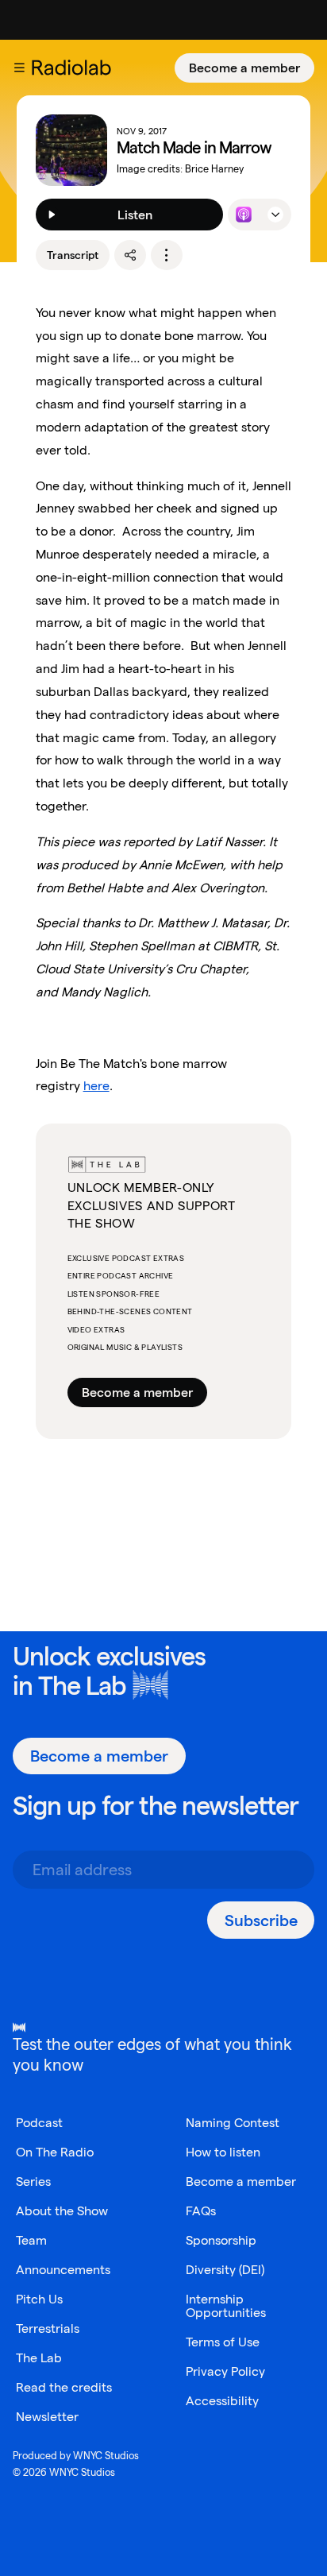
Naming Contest (233, 2123)
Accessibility (222, 2401)
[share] (130, 255)
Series (33, 2181)
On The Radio (55, 2152)
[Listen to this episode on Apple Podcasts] (244, 215)
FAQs (201, 2211)
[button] (19, 68)
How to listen (223, 2152)
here (96, 1086)
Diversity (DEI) (225, 2270)
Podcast (39, 2123)
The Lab (82, 1686)
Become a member (244, 68)
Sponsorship (221, 2240)
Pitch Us (39, 2299)
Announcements (63, 2270)
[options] (167, 255)
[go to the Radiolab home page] (75, 68)
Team (31, 2240)
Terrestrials (48, 2328)
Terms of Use (223, 2342)
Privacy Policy (225, 2371)
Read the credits (64, 2387)
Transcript (73, 255)
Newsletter (47, 2417)
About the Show (62, 2211)
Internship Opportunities (226, 2306)
